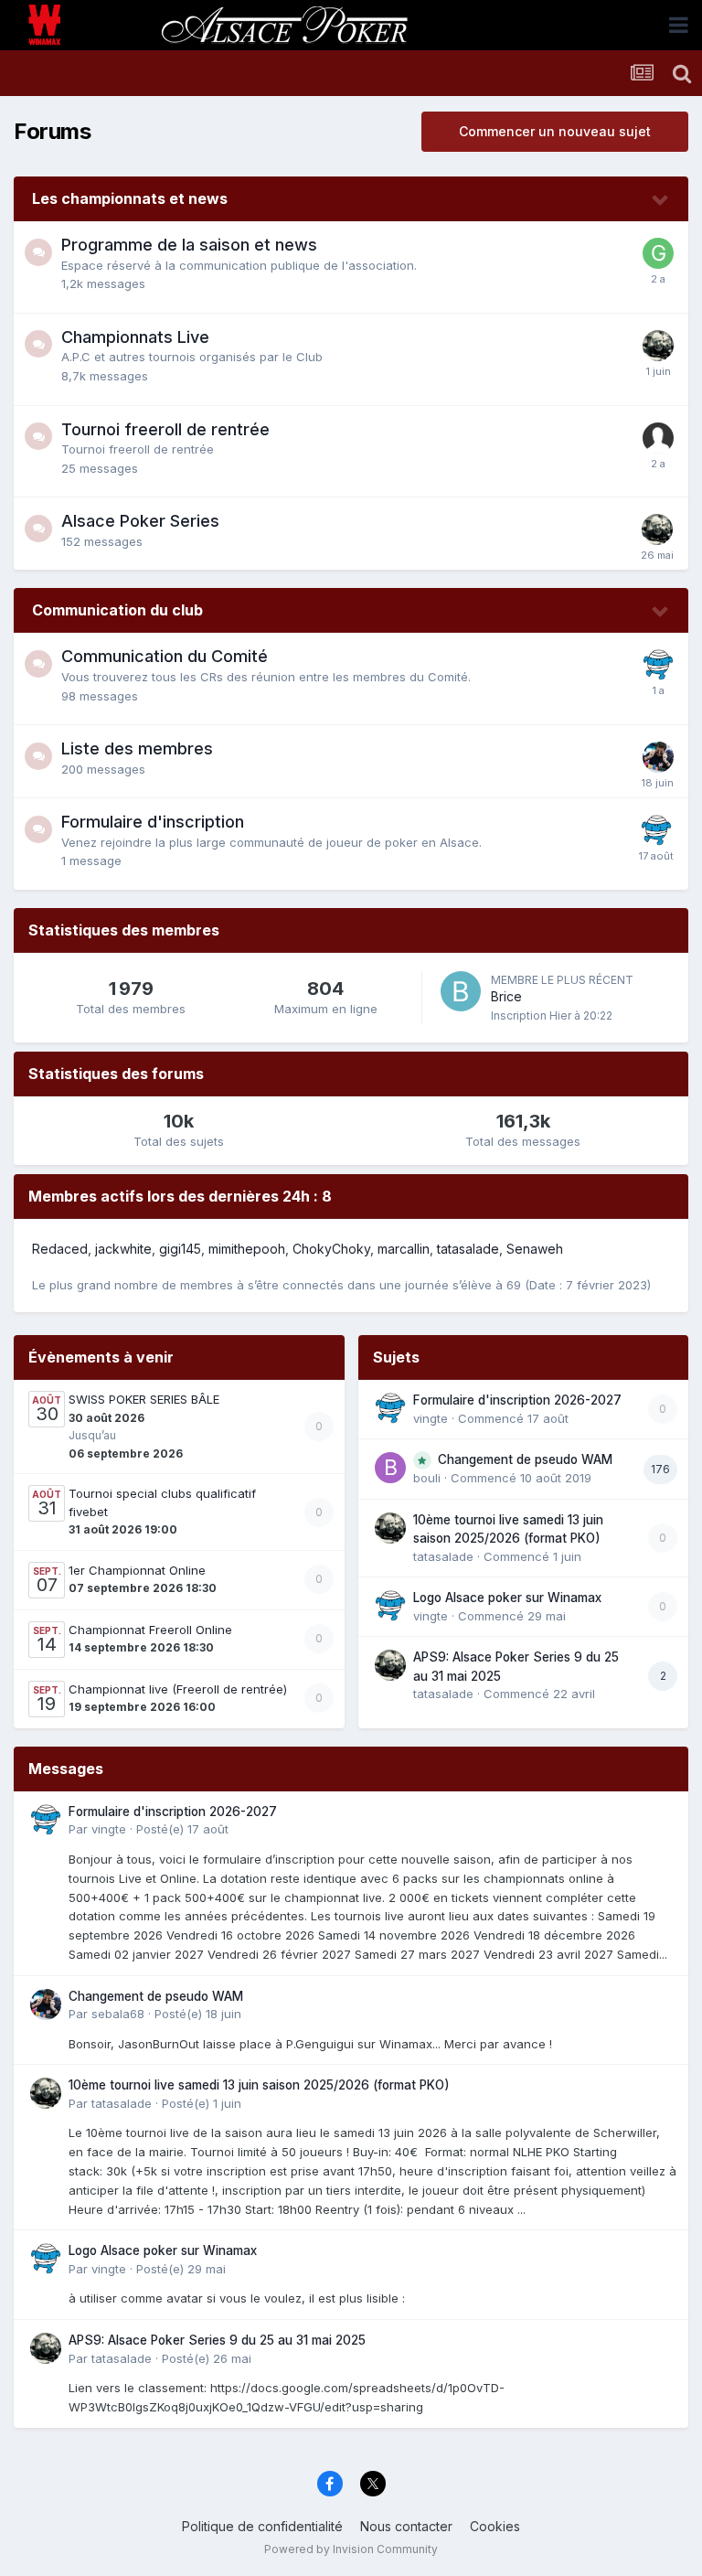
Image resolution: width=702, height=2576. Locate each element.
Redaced (60, 1249)
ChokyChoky (331, 1249)
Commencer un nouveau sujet (555, 131)
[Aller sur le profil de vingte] (658, 665)
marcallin (404, 1249)
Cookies (495, 2526)
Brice (506, 996)
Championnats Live (135, 337)
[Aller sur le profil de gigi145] (658, 253)
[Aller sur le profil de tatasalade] (658, 346)
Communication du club (117, 610)
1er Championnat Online (137, 1570)
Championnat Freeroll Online (150, 1630)
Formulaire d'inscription (153, 822)
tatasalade (468, 1249)
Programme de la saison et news (189, 245)
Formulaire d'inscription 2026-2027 (517, 1400)
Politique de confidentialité (262, 2526)
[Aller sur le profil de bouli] (390, 1468)
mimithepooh (247, 1249)
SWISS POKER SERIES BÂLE (144, 1399)
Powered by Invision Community (351, 2549)
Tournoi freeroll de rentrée (165, 429)
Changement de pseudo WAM (525, 1459)
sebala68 (118, 2014)
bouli (427, 1478)
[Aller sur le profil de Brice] (461, 991)
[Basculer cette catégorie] (661, 200)
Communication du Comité (165, 656)
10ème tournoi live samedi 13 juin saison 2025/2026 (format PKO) (259, 2085)
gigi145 (180, 1249)
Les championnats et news (130, 198)
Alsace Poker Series (140, 521)
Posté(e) (182, 1829)
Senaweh (535, 1249)
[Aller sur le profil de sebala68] (658, 757)
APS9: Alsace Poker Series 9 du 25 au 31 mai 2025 (217, 2340)
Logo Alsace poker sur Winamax (507, 1598)
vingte (431, 1418)
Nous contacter (406, 2526)
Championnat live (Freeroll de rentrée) (178, 1689)
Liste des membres (137, 748)
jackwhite (123, 1249)
